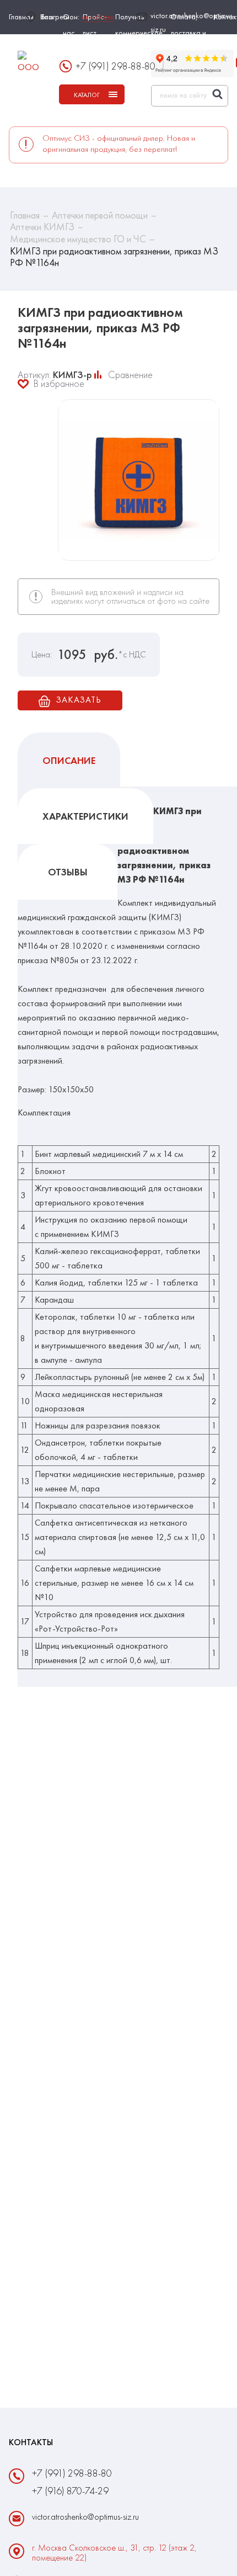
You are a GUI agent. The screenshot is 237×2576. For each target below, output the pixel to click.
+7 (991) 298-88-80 (115, 66)
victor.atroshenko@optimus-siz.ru (193, 22)
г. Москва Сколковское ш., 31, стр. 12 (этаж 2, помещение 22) (114, 2553)
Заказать (78, 700)
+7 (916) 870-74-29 (70, 2491)
